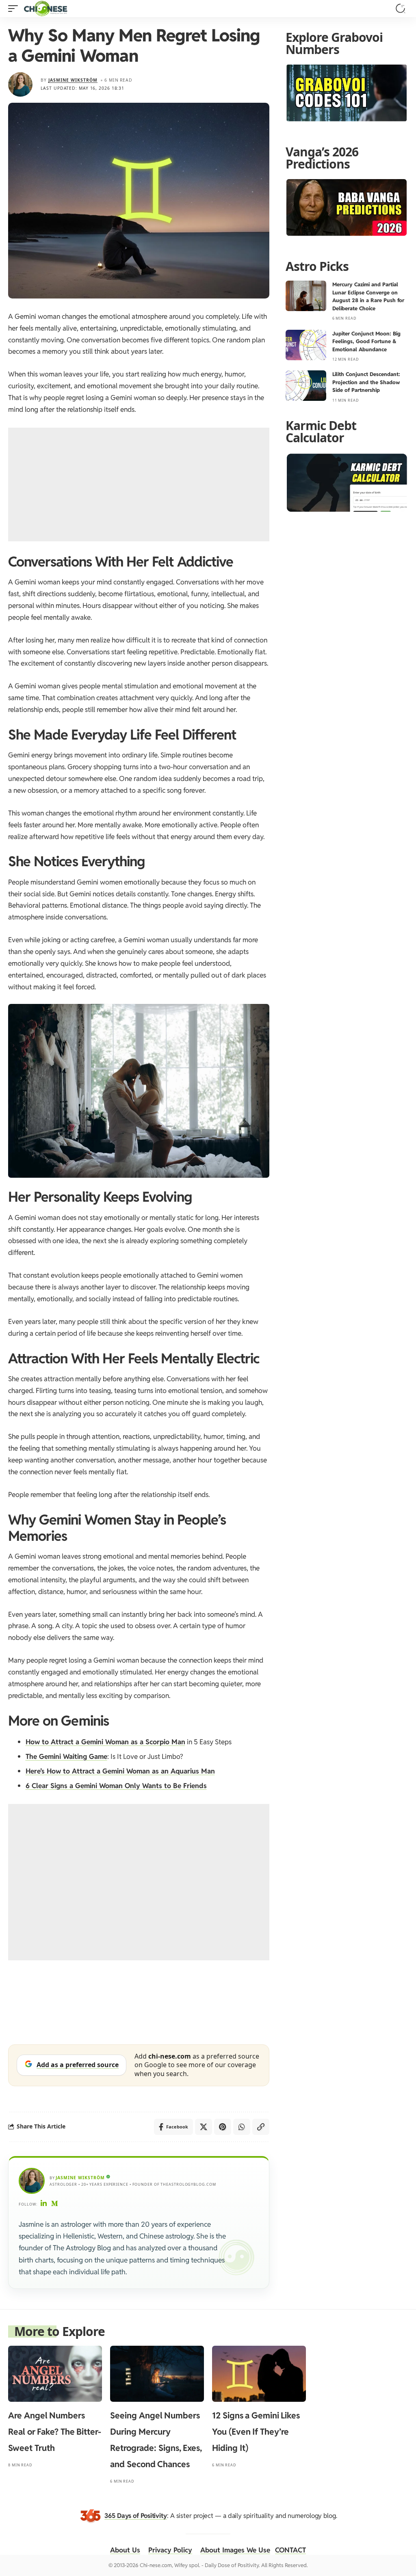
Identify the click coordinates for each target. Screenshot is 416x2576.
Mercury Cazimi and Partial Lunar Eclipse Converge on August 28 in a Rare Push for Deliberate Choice (368, 296)
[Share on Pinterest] (223, 2127)
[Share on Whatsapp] (242, 2127)
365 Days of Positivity (136, 2516)
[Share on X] (204, 2127)
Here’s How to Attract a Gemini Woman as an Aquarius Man (120, 1771)
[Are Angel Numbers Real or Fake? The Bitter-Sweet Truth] (55, 2374)
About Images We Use (235, 2550)
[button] (15, 9)
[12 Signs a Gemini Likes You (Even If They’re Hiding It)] (259, 2374)
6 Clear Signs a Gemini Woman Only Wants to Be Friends (116, 1786)
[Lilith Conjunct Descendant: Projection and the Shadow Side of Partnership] (306, 386)
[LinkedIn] (44, 2204)
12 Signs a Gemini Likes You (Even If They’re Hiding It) (256, 2432)
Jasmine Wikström (73, 80)
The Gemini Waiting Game (66, 1756)
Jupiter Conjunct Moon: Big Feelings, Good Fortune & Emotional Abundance (366, 342)
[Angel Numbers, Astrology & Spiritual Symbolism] (45, 9)
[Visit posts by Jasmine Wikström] (20, 84)
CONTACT (290, 2550)
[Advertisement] (139, 484)
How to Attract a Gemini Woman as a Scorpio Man (105, 1742)
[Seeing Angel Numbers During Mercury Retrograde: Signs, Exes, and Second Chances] (157, 2374)
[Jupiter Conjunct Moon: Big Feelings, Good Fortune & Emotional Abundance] (306, 345)
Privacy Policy (170, 2550)
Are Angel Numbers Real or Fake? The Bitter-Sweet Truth (55, 2432)
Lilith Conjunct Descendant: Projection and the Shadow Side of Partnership (366, 382)
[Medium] (55, 2204)
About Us (125, 2550)
